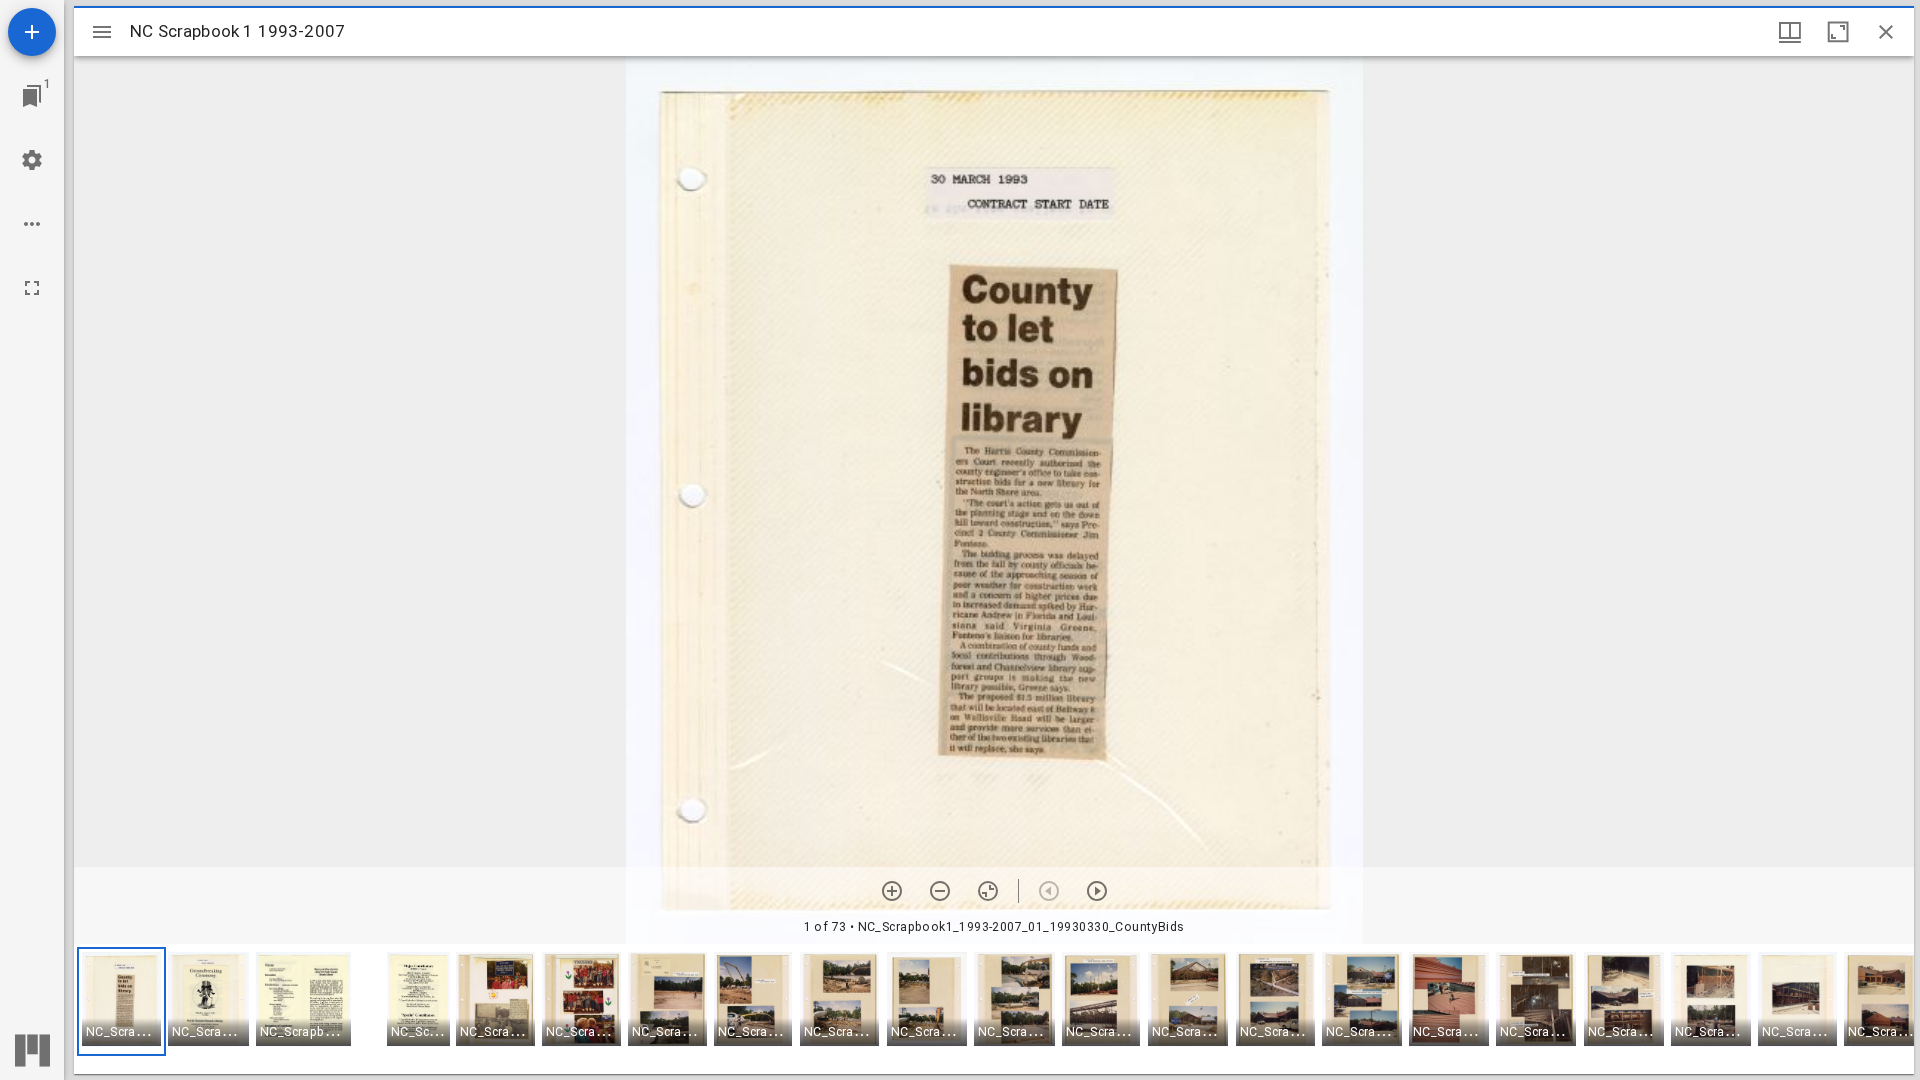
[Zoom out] (940, 891)
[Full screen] (32, 288)
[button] (121, 1001)
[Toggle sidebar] (102, 32)
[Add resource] (32, 32)
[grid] (994, 1009)
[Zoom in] (892, 891)
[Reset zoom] (988, 891)
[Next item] (1097, 891)
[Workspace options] (32, 224)
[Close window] (1886, 32)
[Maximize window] (1838, 32)
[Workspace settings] (32, 160)
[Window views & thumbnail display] (1790, 32)
